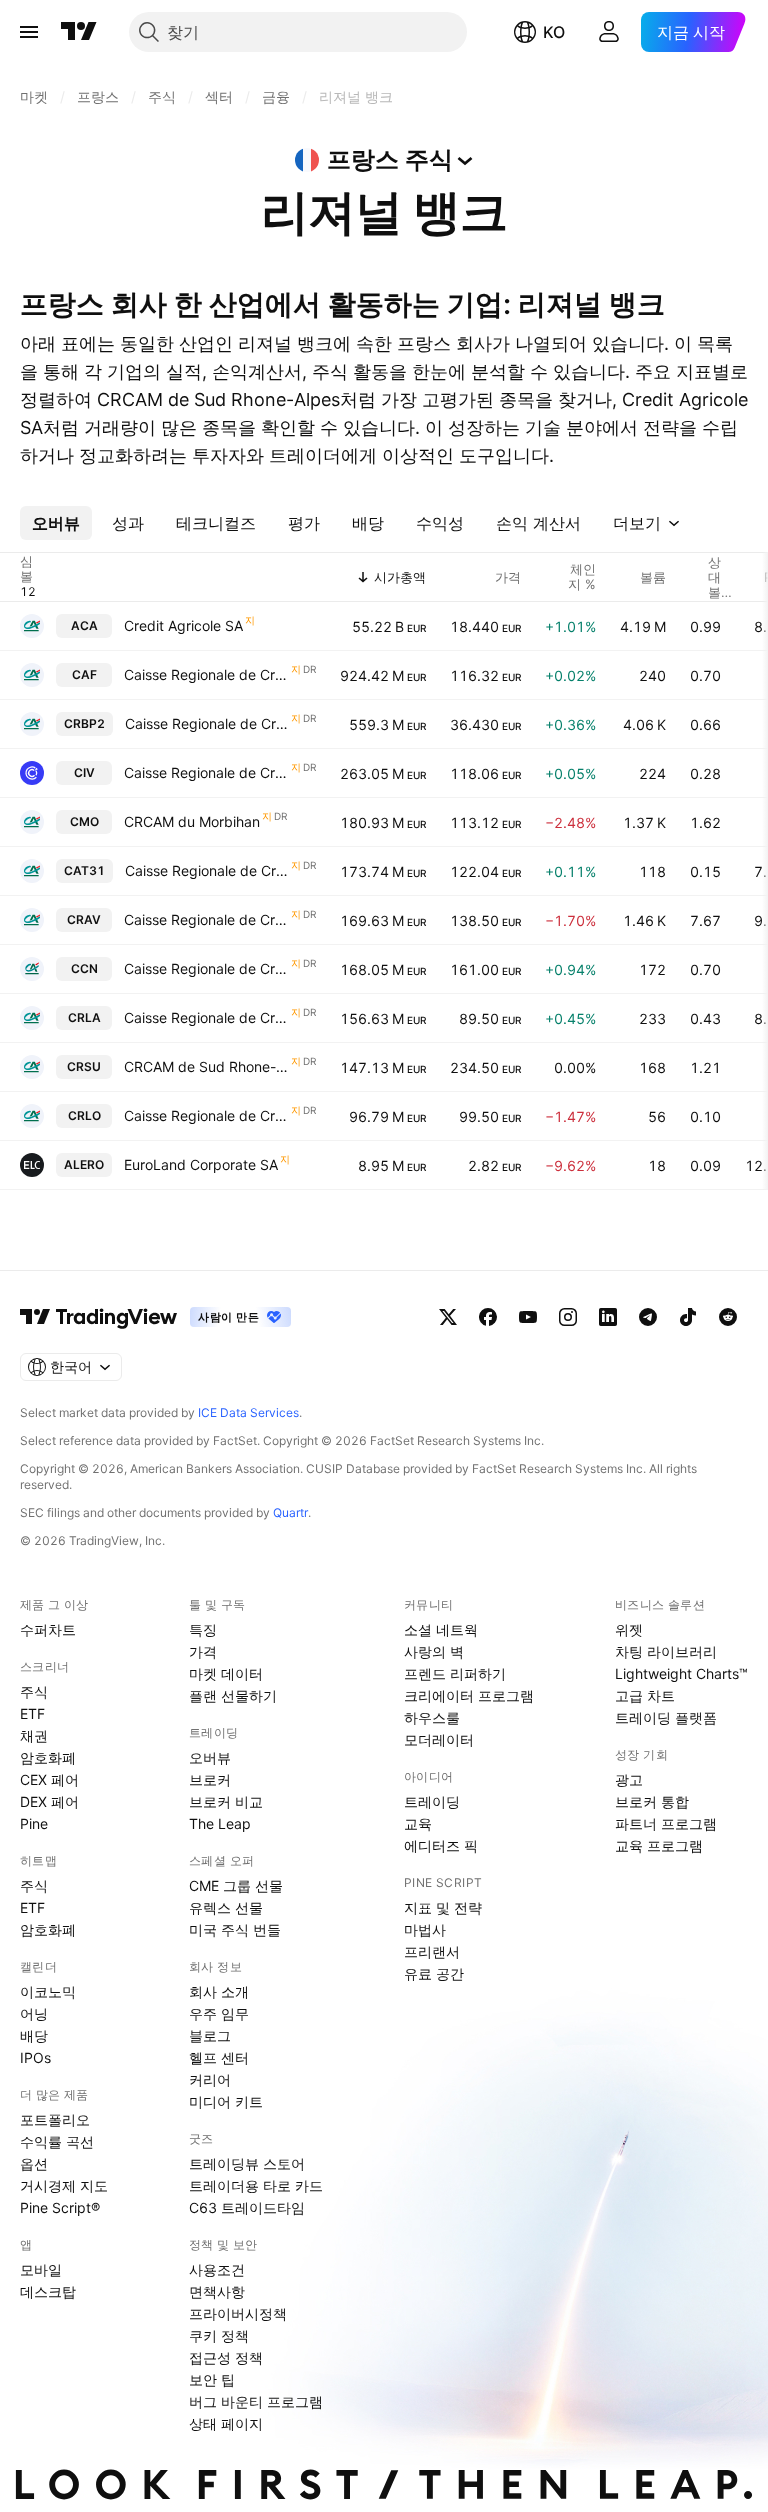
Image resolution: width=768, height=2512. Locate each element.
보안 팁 (212, 2379)
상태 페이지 (226, 2423)
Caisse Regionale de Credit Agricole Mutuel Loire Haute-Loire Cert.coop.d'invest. (206, 1115)
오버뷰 (210, 1757)
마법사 (425, 1929)
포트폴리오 (55, 2119)
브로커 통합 (652, 1801)
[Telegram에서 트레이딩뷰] (648, 1317)
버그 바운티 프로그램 (256, 2401)
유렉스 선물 (226, 1907)
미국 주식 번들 (235, 1929)
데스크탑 (48, 2291)
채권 (34, 1735)
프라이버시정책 (238, 2313)
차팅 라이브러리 (666, 1651)
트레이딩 (432, 1801)
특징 (203, 1629)
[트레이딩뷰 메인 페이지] (79, 32)
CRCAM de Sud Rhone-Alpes (206, 1066)
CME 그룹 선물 (236, 1885)
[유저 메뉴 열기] (609, 32)
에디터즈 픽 (441, 1845)
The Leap (220, 1823)
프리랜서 (432, 1951)
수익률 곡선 (57, 2141)
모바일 (41, 2269)
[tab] (56, 523)
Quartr (290, 1512)
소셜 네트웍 (441, 1629)
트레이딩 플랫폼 (666, 1717)
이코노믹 (48, 1991)
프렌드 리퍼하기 (455, 1673)
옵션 (34, 2163)
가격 (203, 1651)
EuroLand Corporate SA (201, 1164)
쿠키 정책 (219, 2335)
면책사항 (217, 2291)
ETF (32, 1713)
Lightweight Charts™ (681, 1673)
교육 (418, 1823)
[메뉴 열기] (29, 32)
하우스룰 (432, 1717)
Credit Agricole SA (183, 625)
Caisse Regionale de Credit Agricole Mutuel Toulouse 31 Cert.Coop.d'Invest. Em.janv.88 (207, 870)
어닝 (34, 2013)
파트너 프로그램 (666, 1823)
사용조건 (217, 2269)
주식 (34, 1691)
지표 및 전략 (443, 1907)
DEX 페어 (49, 1801)
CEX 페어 (49, 1779)
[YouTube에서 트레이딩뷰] (528, 1317)
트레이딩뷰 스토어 (247, 2163)
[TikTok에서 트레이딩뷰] (688, 1317)
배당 (34, 2035)
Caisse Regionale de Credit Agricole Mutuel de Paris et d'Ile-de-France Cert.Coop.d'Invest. (206, 674)
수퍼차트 (48, 1629)
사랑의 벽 (434, 1651)
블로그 (210, 2035)
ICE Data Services (248, 1412)
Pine (34, 1823)
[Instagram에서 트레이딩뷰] (568, 1317)
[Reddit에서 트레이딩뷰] (728, 1317)
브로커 (210, 1779)
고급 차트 (645, 1695)
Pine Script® (60, 2207)
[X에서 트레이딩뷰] (448, 1317)
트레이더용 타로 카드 (256, 2185)
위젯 (629, 1629)
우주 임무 (219, 2013)
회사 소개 (219, 1991)
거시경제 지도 (64, 2185)
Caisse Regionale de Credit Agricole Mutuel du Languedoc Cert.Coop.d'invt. (206, 1017)
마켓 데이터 (226, 1673)
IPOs (35, 2057)
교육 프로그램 (659, 1845)
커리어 (210, 2079)
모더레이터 (439, 1739)
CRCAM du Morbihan (192, 821)
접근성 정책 (226, 2357)
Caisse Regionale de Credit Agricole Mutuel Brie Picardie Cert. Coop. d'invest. (207, 723)
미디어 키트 (226, 2101)
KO (554, 32)
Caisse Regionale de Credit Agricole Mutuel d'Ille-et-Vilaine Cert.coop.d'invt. (206, 772)
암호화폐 (48, 1757)
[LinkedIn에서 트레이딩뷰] (608, 1317)
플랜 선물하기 (233, 1695)
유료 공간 (434, 1973)
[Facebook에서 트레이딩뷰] (488, 1317)
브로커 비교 (226, 1801)
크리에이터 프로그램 (469, 1695)
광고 (629, 1779)
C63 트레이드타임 (247, 2207)
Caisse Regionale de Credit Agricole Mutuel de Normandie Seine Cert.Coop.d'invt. (206, 968)
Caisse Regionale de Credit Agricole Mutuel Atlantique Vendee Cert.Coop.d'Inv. (206, 919)
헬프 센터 (219, 2057)
